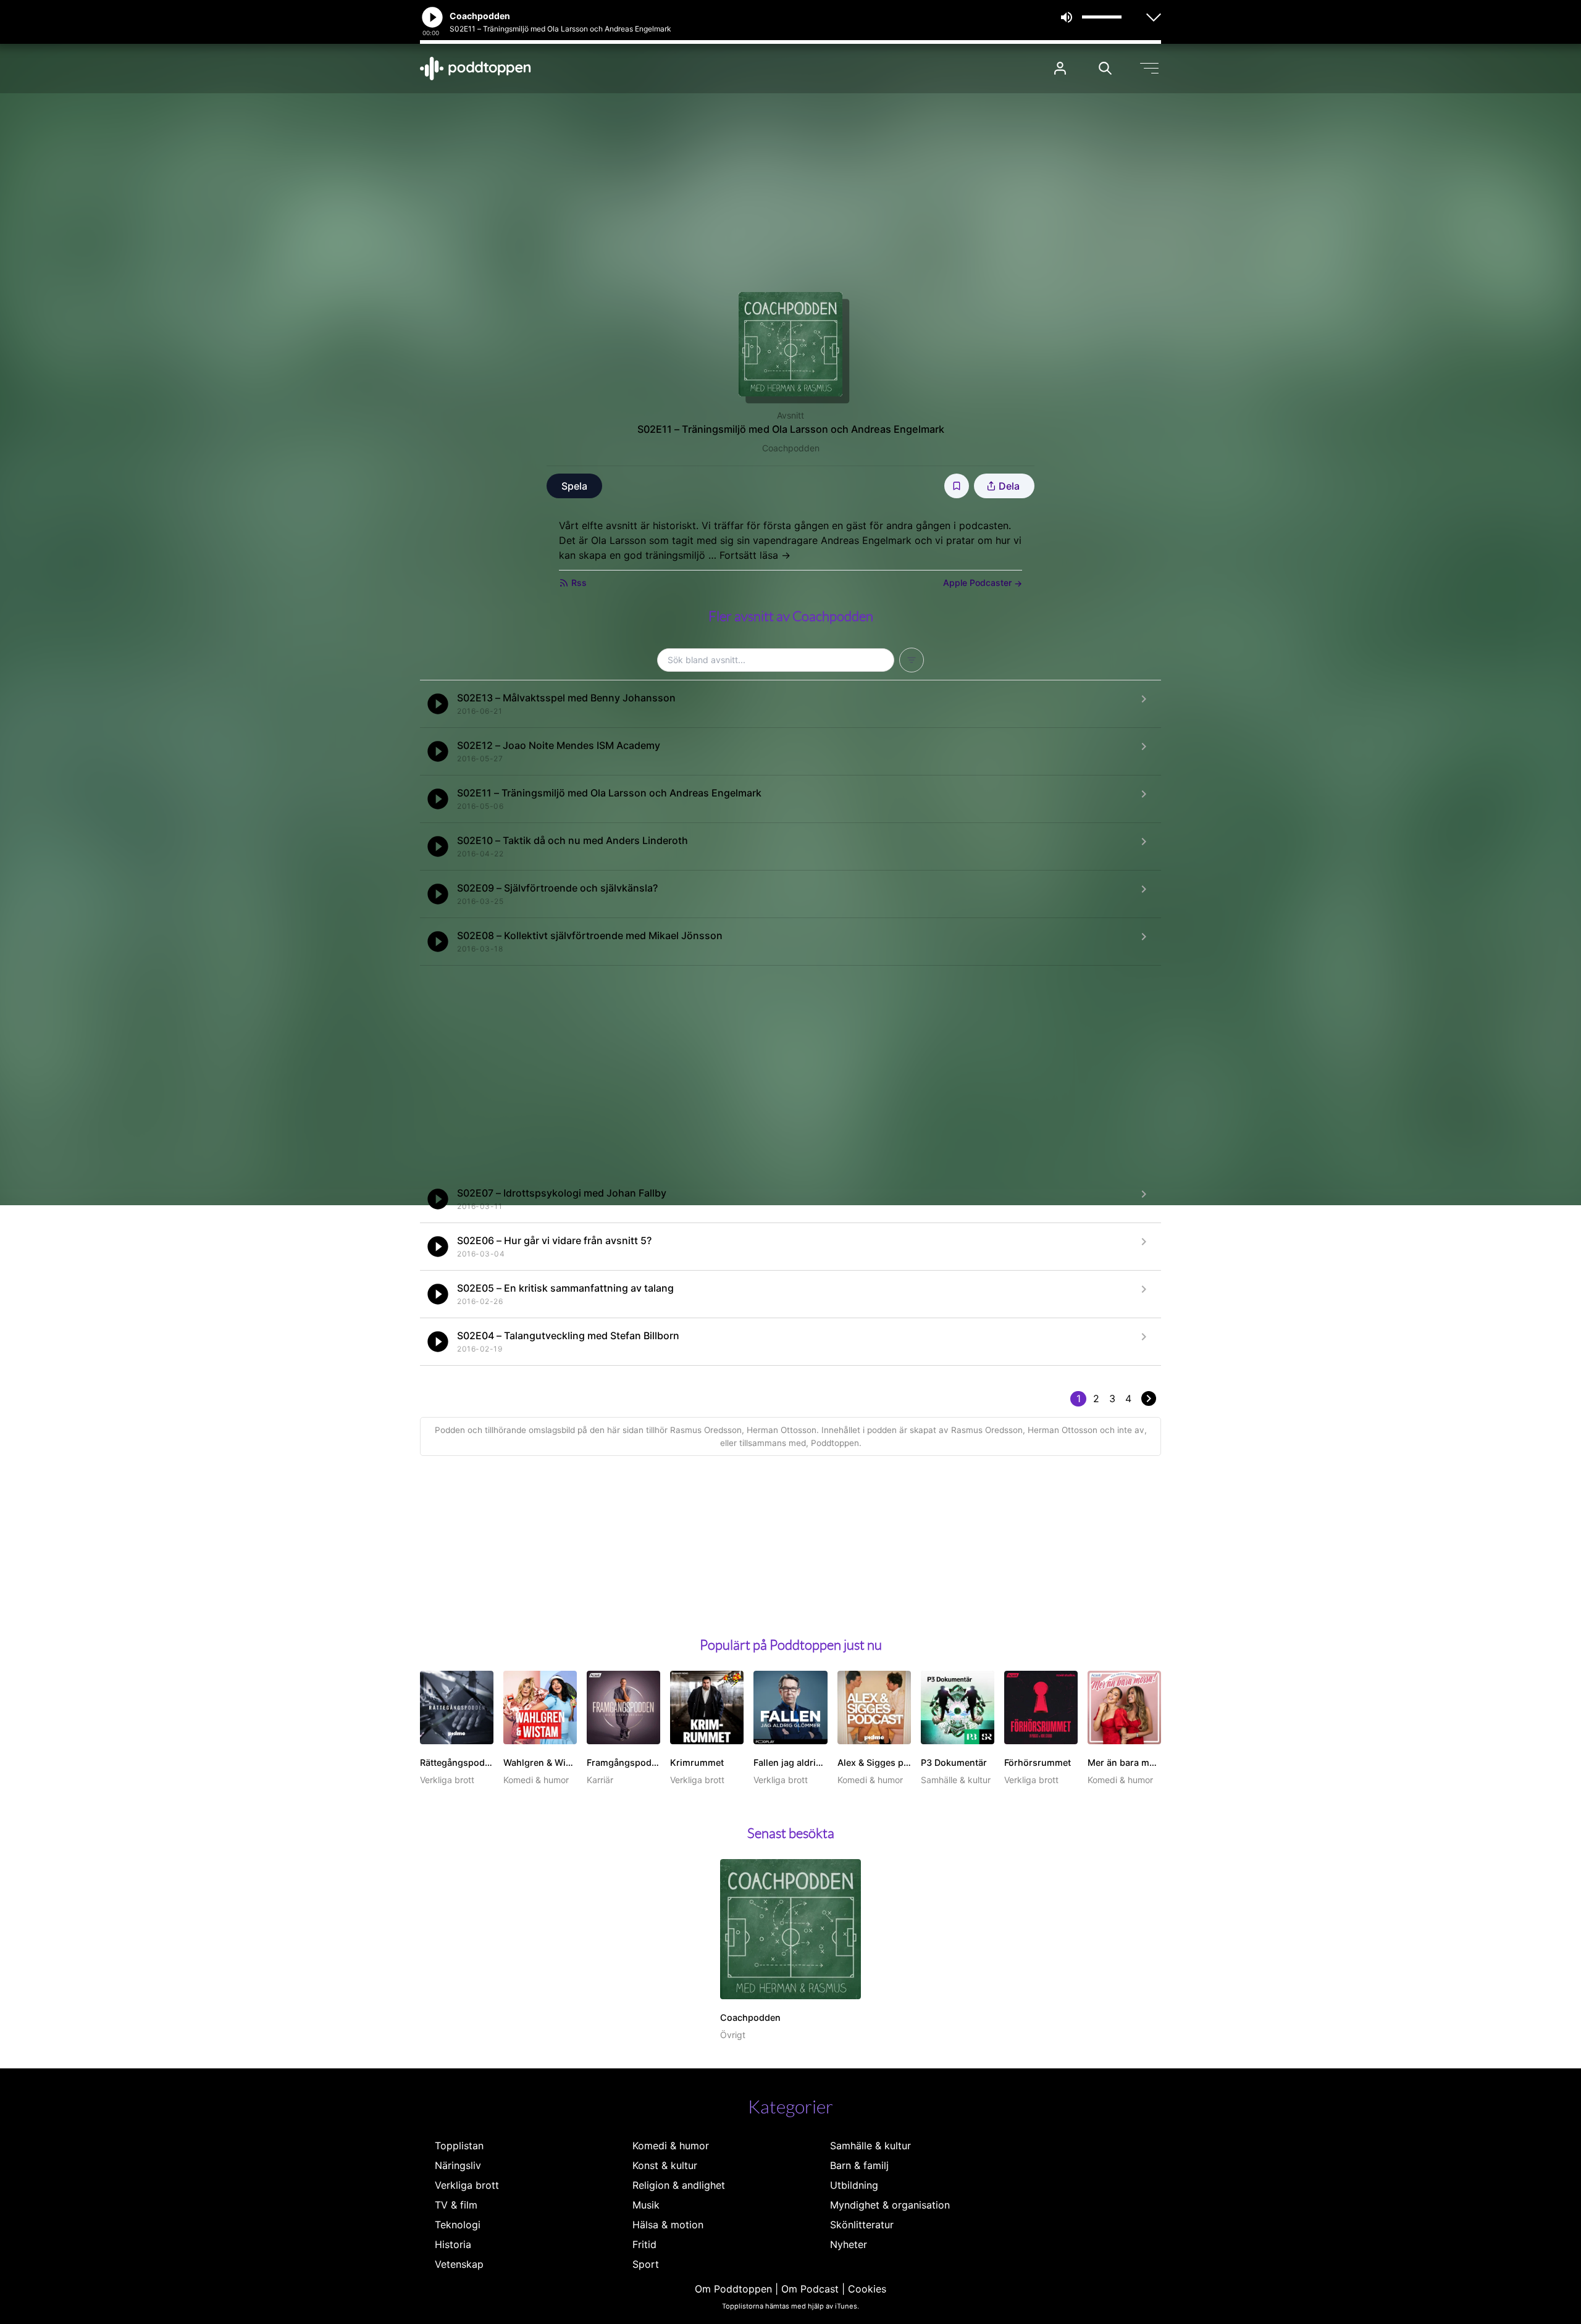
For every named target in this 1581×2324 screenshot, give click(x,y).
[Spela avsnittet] (438, 704)
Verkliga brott (467, 2185)
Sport (646, 2264)
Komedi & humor (671, 2146)
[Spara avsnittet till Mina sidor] (957, 486)
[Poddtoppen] (476, 69)
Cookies (867, 2289)
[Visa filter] (912, 660)
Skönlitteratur (862, 2225)
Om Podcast (810, 2289)
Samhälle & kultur (870, 2146)
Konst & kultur (665, 2165)
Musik (646, 2205)
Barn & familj (859, 2165)
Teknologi (458, 2225)
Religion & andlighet (679, 2185)
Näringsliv (458, 2165)
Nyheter (849, 2244)
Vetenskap (459, 2264)
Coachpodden (791, 448)
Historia (453, 2244)
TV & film (456, 2205)
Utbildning (854, 2185)
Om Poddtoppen (733, 2289)
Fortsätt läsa (755, 555)
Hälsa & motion (668, 2225)
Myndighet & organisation (890, 2205)
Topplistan (459, 2146)
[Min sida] (1060, 68)
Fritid (644, 2244)
